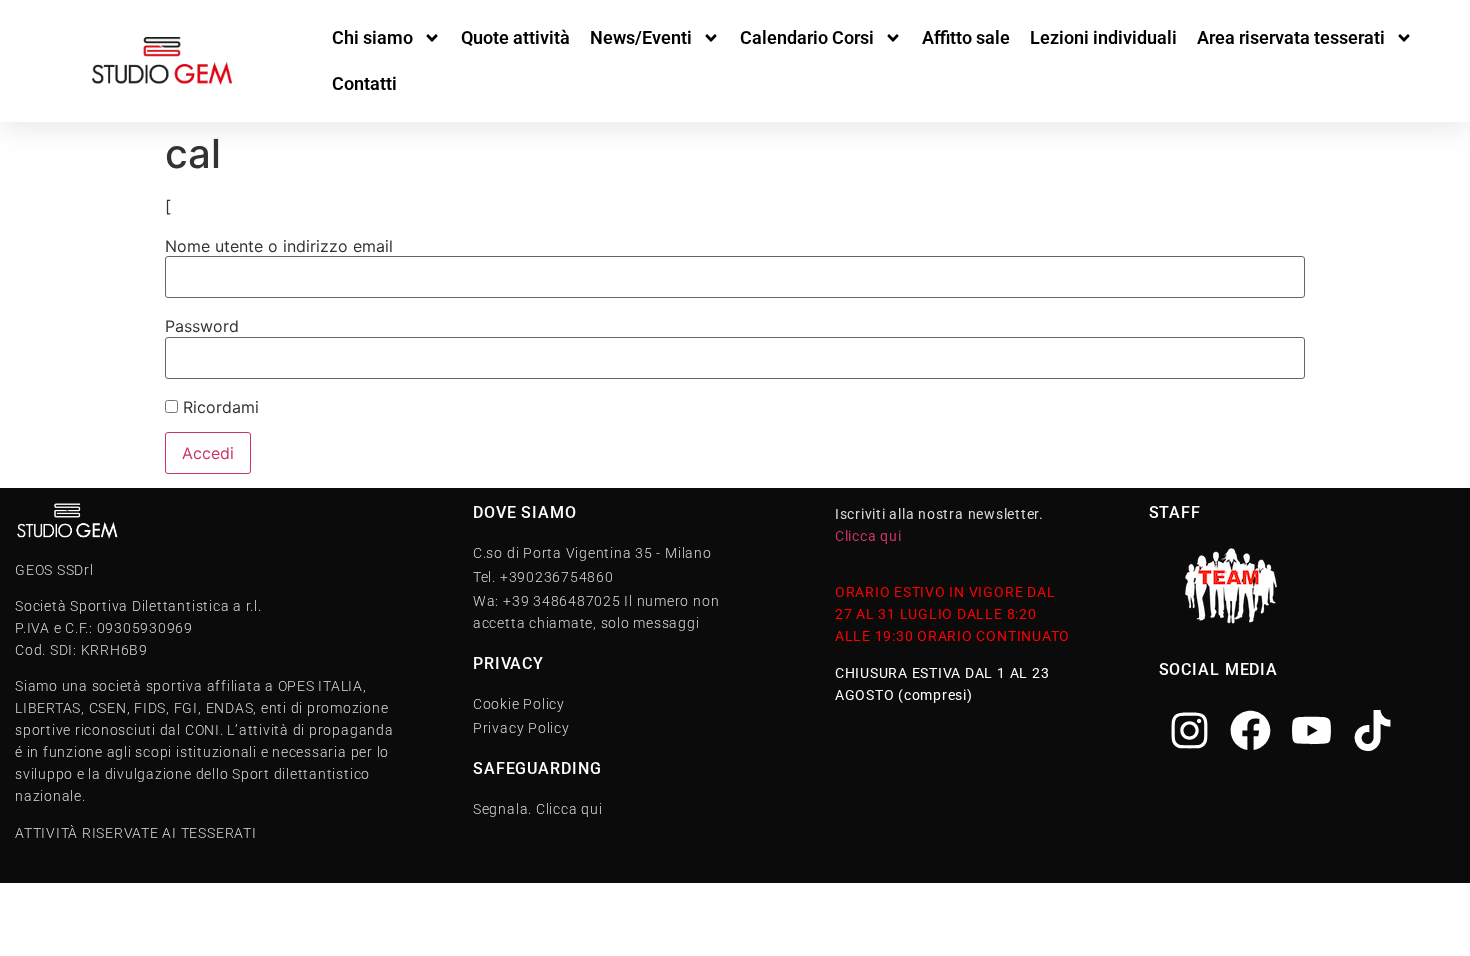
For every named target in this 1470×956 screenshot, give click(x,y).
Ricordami (218, 407)
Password (202, 326)
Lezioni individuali (1103, 37)
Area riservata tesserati (1291, 37)
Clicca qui (868, 536)
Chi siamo (372, 37)
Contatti (364, 83)
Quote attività (515, 37)
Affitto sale (966, 37)
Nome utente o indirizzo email (279, 246)
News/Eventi (641, 37)
